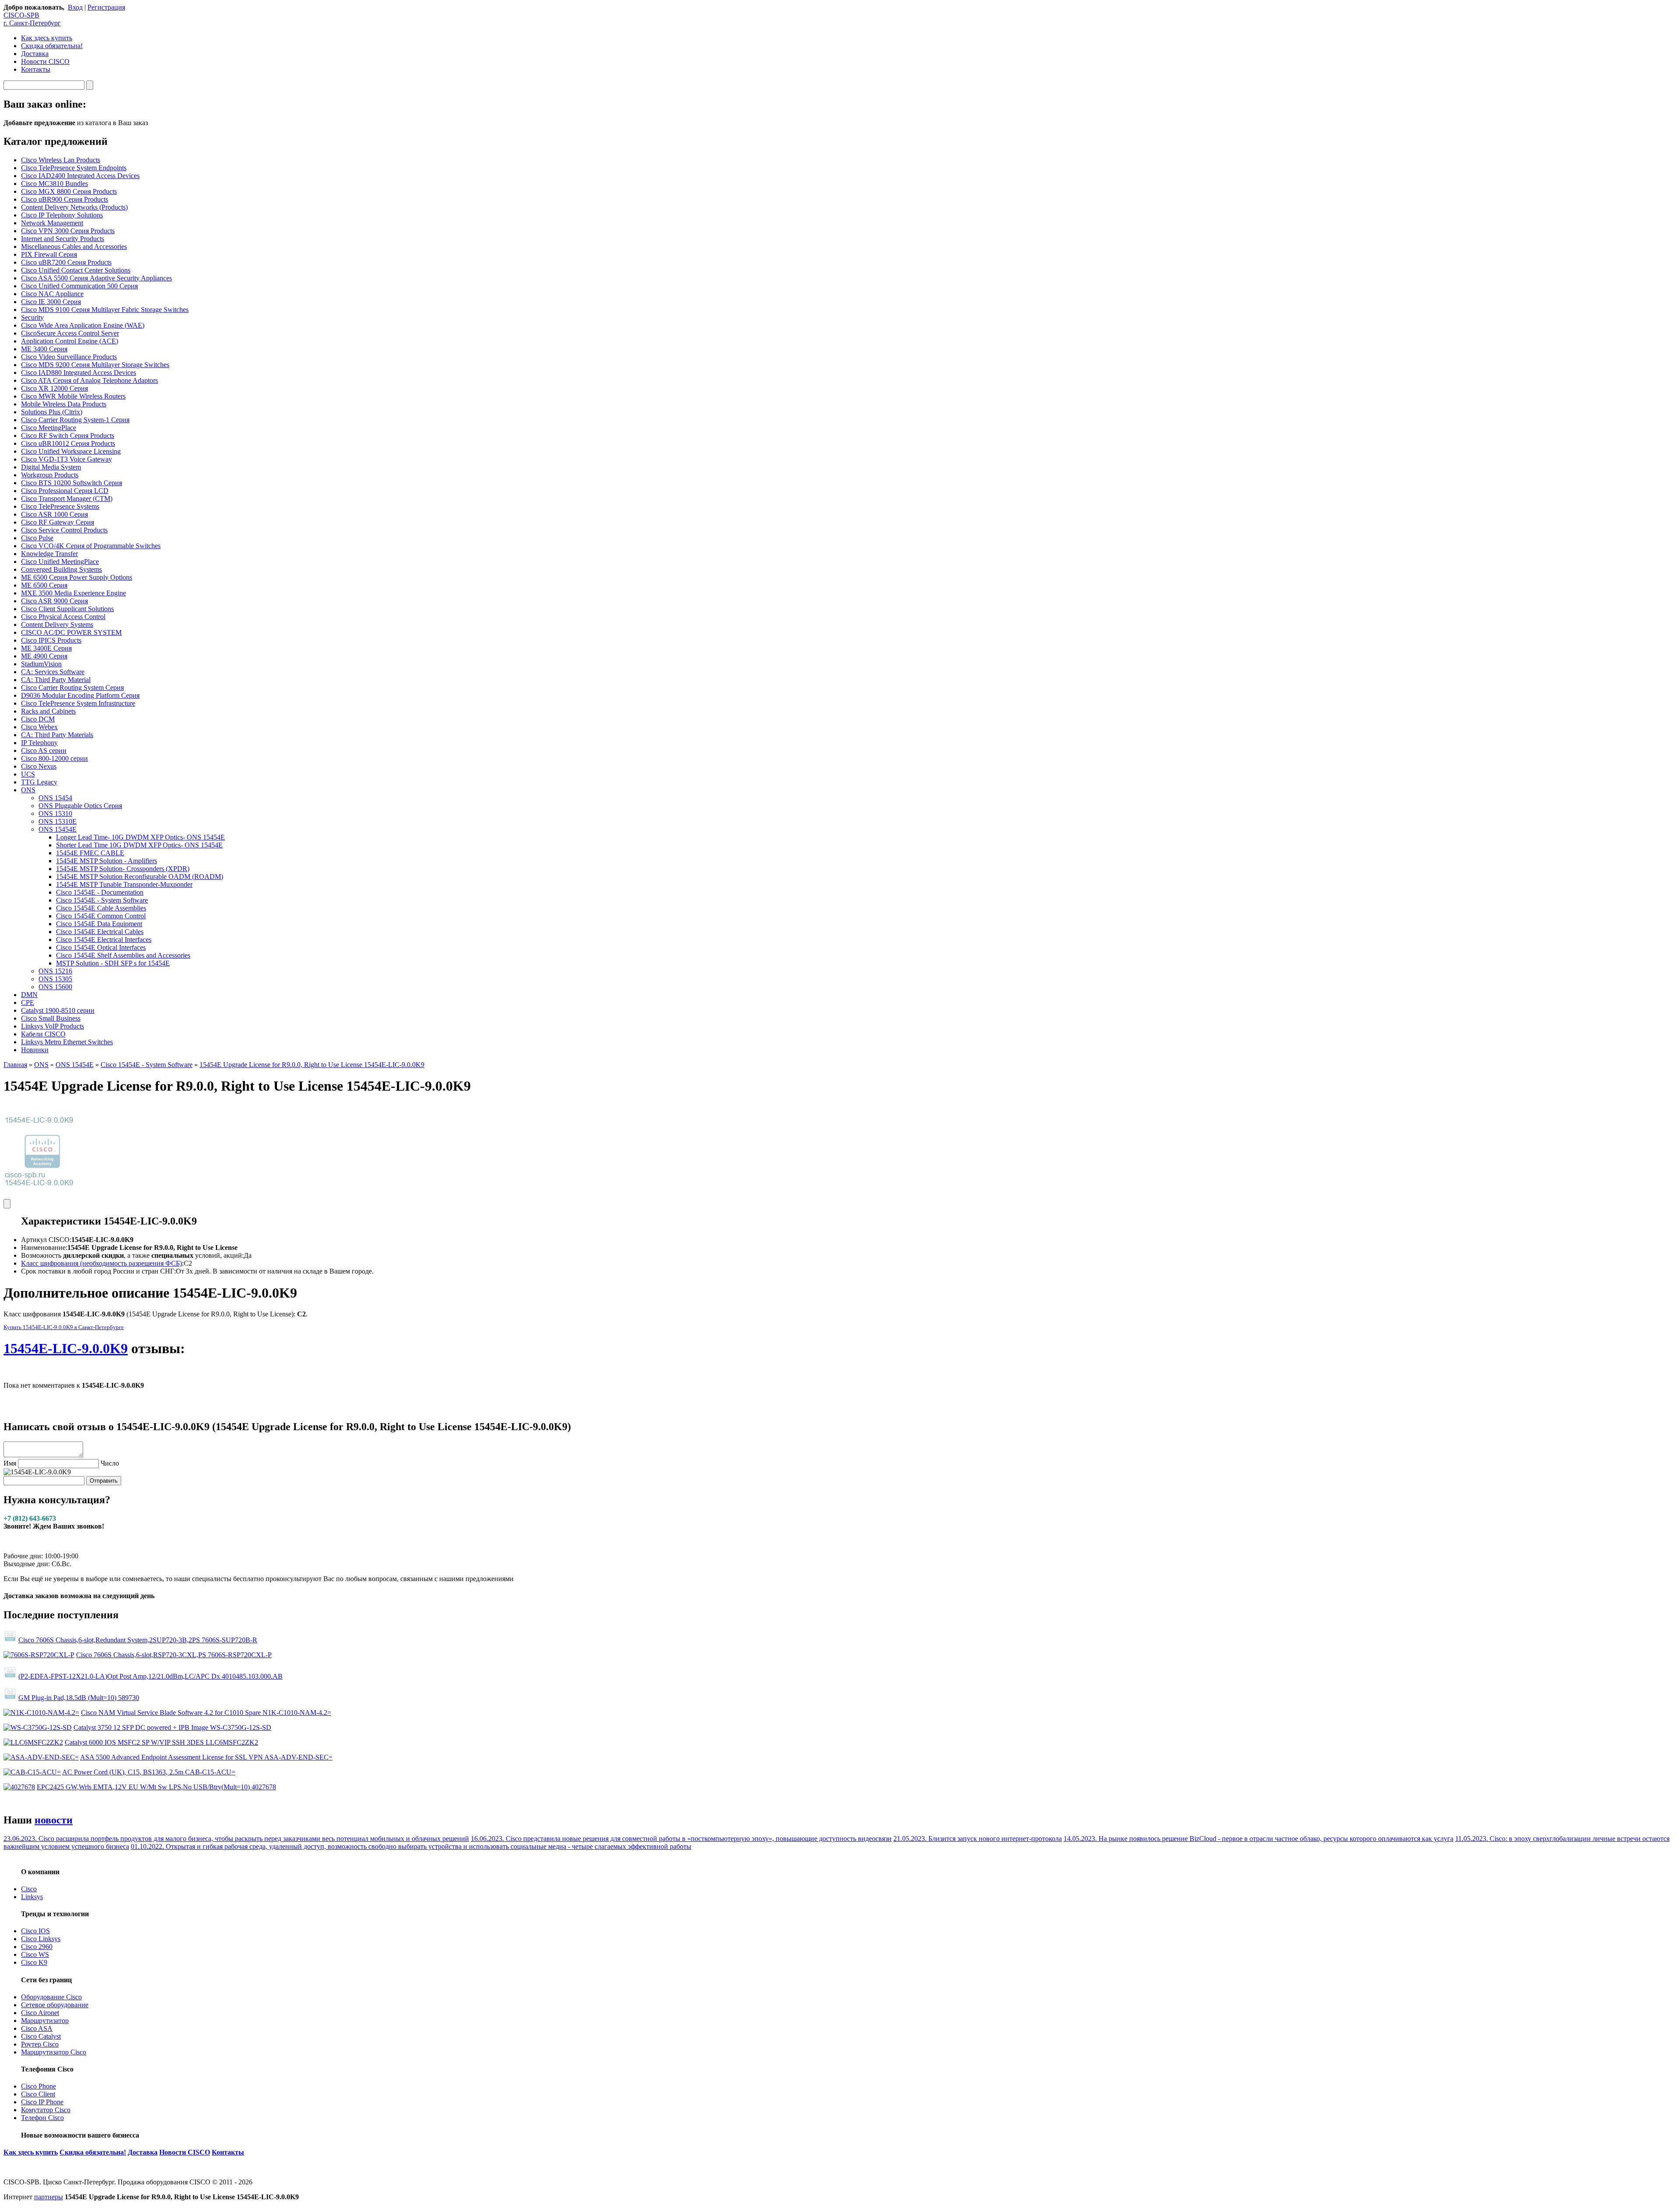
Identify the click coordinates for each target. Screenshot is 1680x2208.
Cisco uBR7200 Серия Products (66, 262)
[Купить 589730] (10, 1698)
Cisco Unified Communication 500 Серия (79, 286)
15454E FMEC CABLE (90, 853)
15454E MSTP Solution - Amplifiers (107, 861)
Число (110, 1463)
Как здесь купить (47, 38)
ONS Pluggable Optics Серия (80, 806)
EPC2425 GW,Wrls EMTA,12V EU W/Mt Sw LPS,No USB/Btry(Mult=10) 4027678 (156, 1787)
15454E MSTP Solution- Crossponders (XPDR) (123, 869)
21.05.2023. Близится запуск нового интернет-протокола (978, 1839)
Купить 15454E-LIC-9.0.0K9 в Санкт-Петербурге (64, 1327)
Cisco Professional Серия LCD (65, 491)
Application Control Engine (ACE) (70, 341)
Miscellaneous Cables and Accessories (74, 247)
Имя (10, 1463)
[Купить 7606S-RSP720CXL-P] (39, 1655)
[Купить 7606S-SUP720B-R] (10, 1640)
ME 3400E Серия (46, 648)
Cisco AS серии (44, 751)
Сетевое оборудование (55, 2005)
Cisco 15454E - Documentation (100, 892)
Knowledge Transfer (49, 554)
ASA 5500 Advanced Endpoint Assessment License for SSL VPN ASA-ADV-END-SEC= (206, 1757)
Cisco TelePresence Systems (60, 506)
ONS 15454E (58, 829)
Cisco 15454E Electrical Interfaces (104, 940)
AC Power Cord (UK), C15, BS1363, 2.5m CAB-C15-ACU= (149, 1772)
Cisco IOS (35, 1931)
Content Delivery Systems (57, 625)
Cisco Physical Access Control (63, 617)
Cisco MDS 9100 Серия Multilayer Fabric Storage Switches (105, 310)
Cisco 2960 (37, 1947)
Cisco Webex (39, 727)
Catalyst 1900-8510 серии (58, 1010)
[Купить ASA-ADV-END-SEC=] (41, 1757)
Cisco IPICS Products (51, 640)
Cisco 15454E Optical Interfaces (101, 947)
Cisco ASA (37, 2028)
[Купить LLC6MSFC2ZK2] (33, 1742)
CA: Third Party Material (56, 680)
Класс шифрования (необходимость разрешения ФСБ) (101, 1263)
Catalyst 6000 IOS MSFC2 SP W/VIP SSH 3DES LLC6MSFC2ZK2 (161, 1742)
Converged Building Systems (61, 569)
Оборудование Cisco (51, 1997)
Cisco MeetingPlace (49, 428)
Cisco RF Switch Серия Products (68, 436)
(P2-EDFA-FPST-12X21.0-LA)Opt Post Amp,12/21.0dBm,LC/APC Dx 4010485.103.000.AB (150, 1676)
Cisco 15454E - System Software (102, 900)
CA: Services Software (53, 672)
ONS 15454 (55, 798)
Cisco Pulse (37, 538)
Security (32, 317)
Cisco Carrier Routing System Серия (72, 688)
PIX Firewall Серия (49, 254)
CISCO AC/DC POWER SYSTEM (71, 632)
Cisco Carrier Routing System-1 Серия (75, 420)
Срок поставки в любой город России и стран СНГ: (98, 1271)
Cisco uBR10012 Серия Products (68, 443)
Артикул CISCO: (46, 1240)
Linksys (32, 1897)
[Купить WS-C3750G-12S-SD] (38, 1727)
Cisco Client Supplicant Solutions (67, 609)
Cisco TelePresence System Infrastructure (78, 703)
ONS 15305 (55, 979)
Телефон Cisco (42, 2118)
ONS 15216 (55, 971)
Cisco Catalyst (41, 2036)
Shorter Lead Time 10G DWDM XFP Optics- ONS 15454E (139, 845)
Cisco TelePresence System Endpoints (74, 168)
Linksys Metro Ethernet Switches (67, 1042)
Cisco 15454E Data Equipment (99, 924)
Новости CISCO (45, 61)
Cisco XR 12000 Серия (54, 388)
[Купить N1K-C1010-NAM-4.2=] (41, 1713)
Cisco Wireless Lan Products (61, 160)
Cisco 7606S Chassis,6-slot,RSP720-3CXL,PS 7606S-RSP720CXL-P (174, 1655)
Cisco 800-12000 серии (54, 758)
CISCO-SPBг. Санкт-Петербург (32, 19)
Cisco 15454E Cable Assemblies (101, 908)
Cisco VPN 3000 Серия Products (68, 231)
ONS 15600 (55, 987)
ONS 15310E (58, 821)
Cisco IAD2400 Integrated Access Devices (80, 176)
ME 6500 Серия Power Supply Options (77, 577)
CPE (28, 1003)
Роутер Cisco (40, 2044)
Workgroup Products (50, 475)
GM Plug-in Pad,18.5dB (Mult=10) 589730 (79, 1698)
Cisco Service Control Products (64, 530)
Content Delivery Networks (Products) (74, 207)
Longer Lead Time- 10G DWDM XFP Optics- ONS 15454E (140, 837)
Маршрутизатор (45, 2021)
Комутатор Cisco (46, 2110)
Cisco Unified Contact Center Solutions (76, 270)
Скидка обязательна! (52, 46)
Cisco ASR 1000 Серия (54, 514)
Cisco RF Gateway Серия (58, 522)
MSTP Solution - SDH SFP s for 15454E (113, 963)
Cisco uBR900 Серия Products (65, 199)
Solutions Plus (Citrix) (52, 412)
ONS (28, 790)
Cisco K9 (34, 1962)
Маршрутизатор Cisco (54, 2052)
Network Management (52, 223)
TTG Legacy (39, 782)
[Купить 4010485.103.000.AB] (10, 1676)
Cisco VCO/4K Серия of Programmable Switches (91, 546)
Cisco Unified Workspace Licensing (71, 451)
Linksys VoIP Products (52, 1026)
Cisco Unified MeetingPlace (60, 562)
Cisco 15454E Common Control (101, 916)
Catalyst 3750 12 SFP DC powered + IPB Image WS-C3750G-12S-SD (172, 1727)
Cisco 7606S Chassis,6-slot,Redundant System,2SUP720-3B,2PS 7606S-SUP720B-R (138, 1640)
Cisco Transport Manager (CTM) (67, 499)
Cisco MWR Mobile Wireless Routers (73, 396)
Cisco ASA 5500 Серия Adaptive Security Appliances (96, 278)
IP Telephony (39, 743)
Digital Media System (51, 467)
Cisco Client (38, 2094)
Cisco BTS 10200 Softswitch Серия (72, 483)
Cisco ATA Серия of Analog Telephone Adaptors (89, 380)
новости (54, 1820)
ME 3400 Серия (44, 349)
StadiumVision (41, 664)
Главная (15, 1065)
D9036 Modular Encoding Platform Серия (80, 695)
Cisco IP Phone (42, 2102)
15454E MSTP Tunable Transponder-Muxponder (124, 884)
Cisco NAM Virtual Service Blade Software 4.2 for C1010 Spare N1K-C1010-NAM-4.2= (206, 1713)
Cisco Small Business (51, 1018)
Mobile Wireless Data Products (64, 404)
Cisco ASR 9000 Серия (54, 601)
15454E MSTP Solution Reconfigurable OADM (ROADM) (140, 877)
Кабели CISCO (43, 1034)
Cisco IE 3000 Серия (51, 302)
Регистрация (106, 7)
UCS (28, 774)
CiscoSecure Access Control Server (70, 333)
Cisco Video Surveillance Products (69, 357)
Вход (75, 7)
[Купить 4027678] (19, 1787)
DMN (29, 995)
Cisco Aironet (40, 2013)
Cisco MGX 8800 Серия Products (69, 191)
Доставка (35, 54)
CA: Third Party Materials (57, 735)
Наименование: (44, 1247)
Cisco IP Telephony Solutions (62, 215)
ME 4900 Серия (44, 656)
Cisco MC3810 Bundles (54, 184)
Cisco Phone (38, 2086)
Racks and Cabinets (48, 711)
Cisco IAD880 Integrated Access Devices (79, 373)
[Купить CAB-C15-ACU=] (32, 1772)
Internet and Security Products (63, 239)
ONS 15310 (55, 814)
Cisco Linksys (41, 1939)
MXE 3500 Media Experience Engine (73, 593)
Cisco (29, 1889)
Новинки (35, 1050)
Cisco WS (35, 1954)
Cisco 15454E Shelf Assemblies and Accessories (123, 955)
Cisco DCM (38, 719)
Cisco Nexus (39, 766)
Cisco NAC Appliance (52, 294)
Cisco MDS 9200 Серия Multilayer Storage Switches (95, 365)
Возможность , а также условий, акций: (132, 1255)
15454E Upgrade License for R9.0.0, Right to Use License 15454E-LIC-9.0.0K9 (312, 1065)
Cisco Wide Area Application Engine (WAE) (83, 325)
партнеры (49, 2197)
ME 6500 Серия (44, 585)
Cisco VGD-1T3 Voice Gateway (66, 459)
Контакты (36, 69)
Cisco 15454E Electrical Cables (100, 932)
